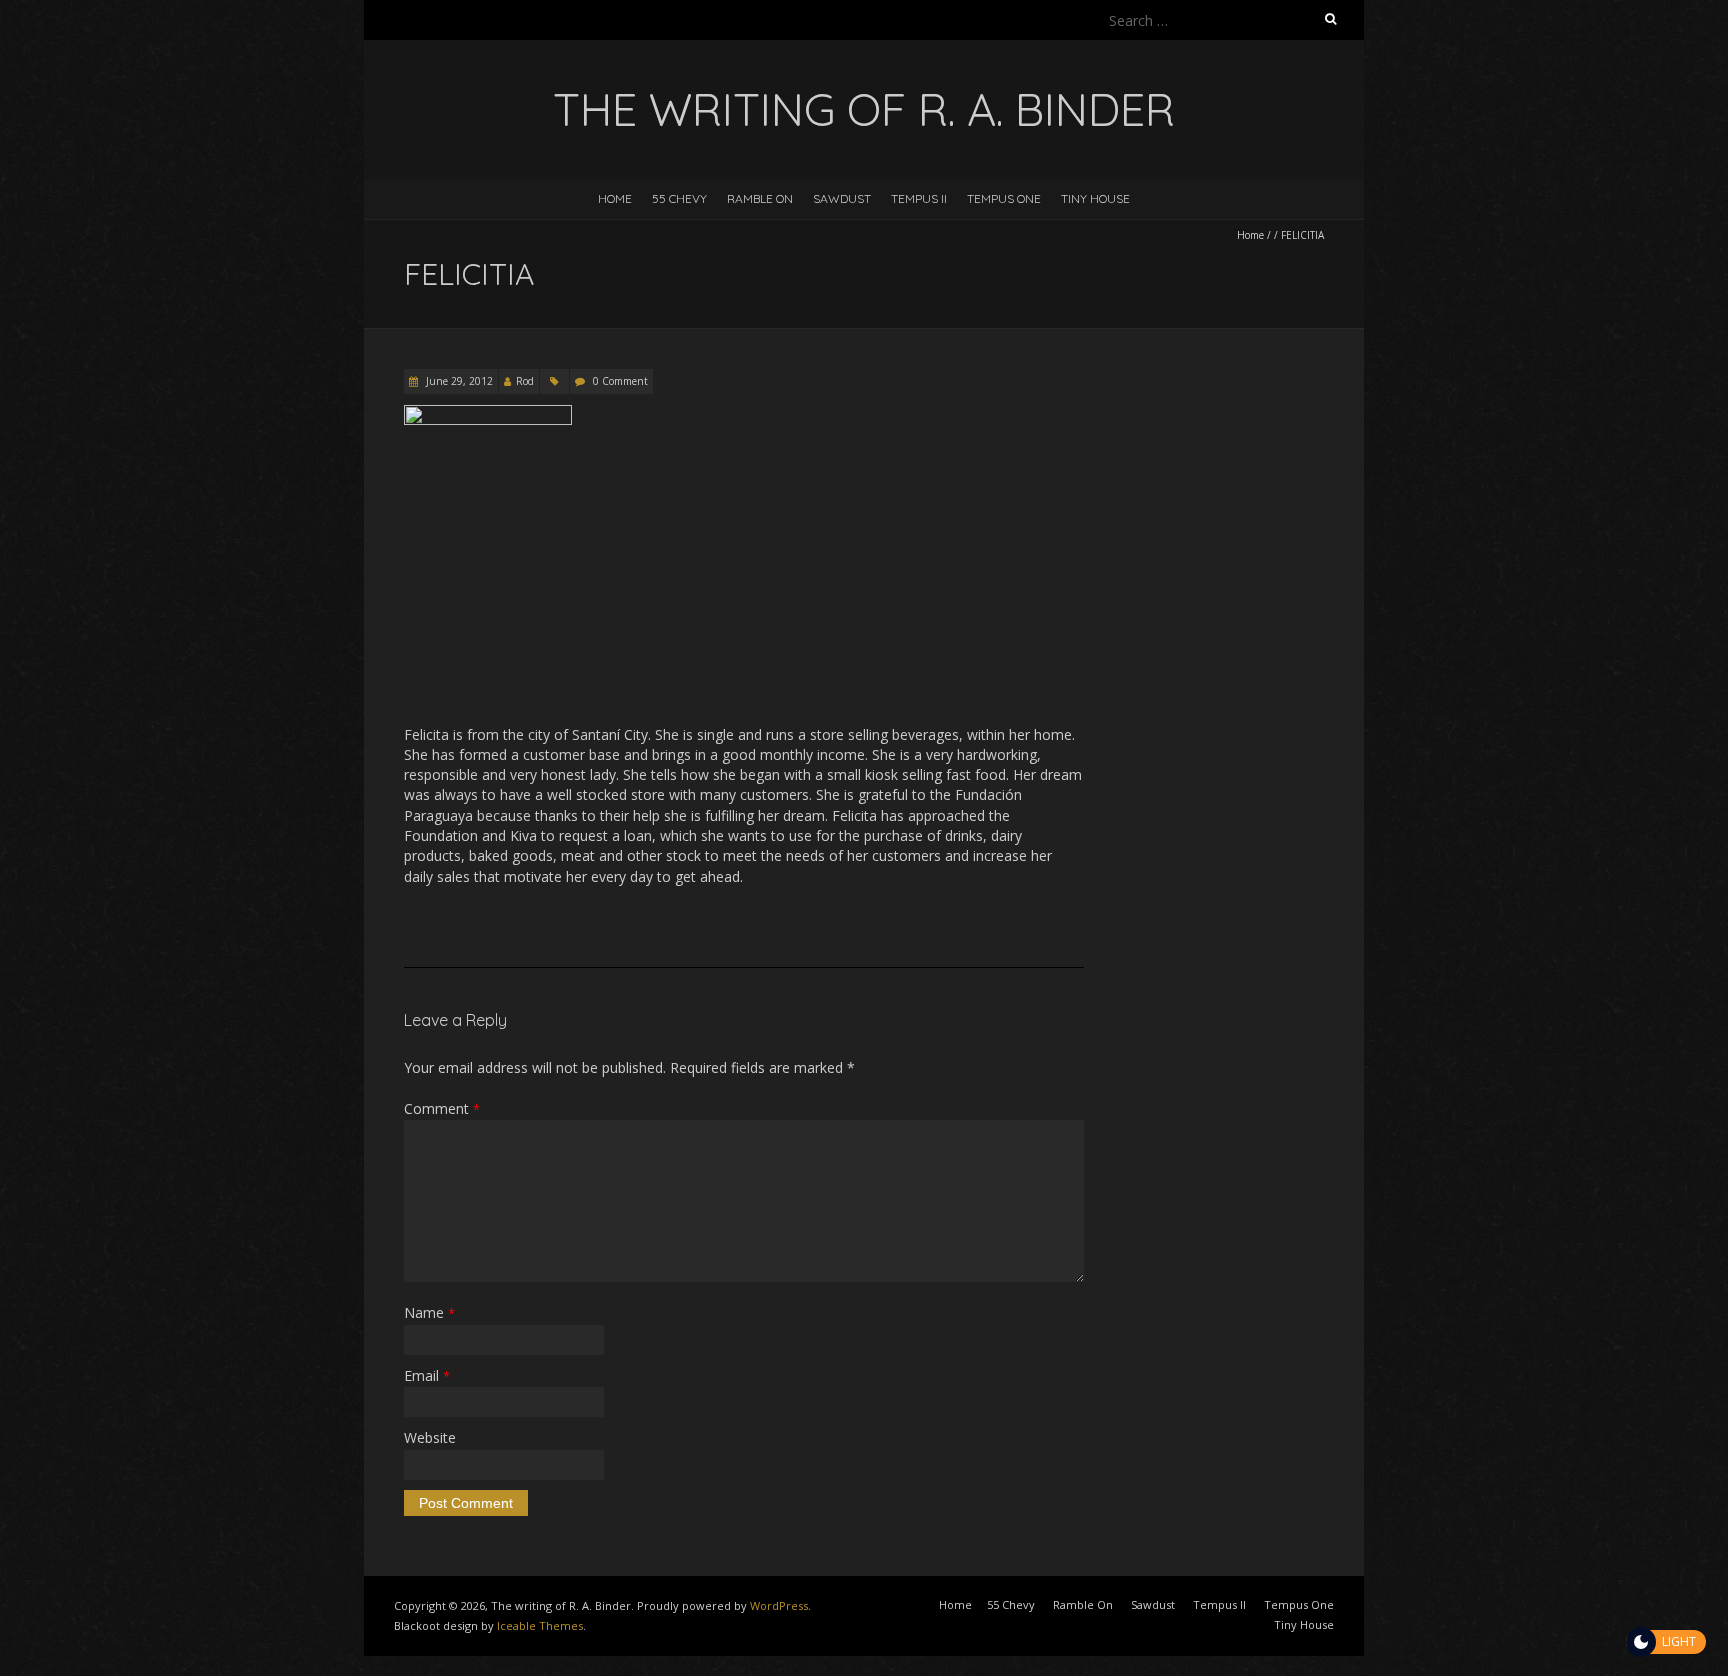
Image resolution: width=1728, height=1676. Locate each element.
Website (430, 1437)
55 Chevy (679, 198)
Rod (525, 381)
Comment (442, 1108)
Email (427, 1375)
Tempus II (919, 198)
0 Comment (620, 381)
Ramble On (760, 198)
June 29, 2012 (458, 381)
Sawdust (842, 198)
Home (615, 198)
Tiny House (1095, 198)
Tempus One (1004, 198)
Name (429, 1312)
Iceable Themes (540, 1625)
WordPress (779, 1605)
